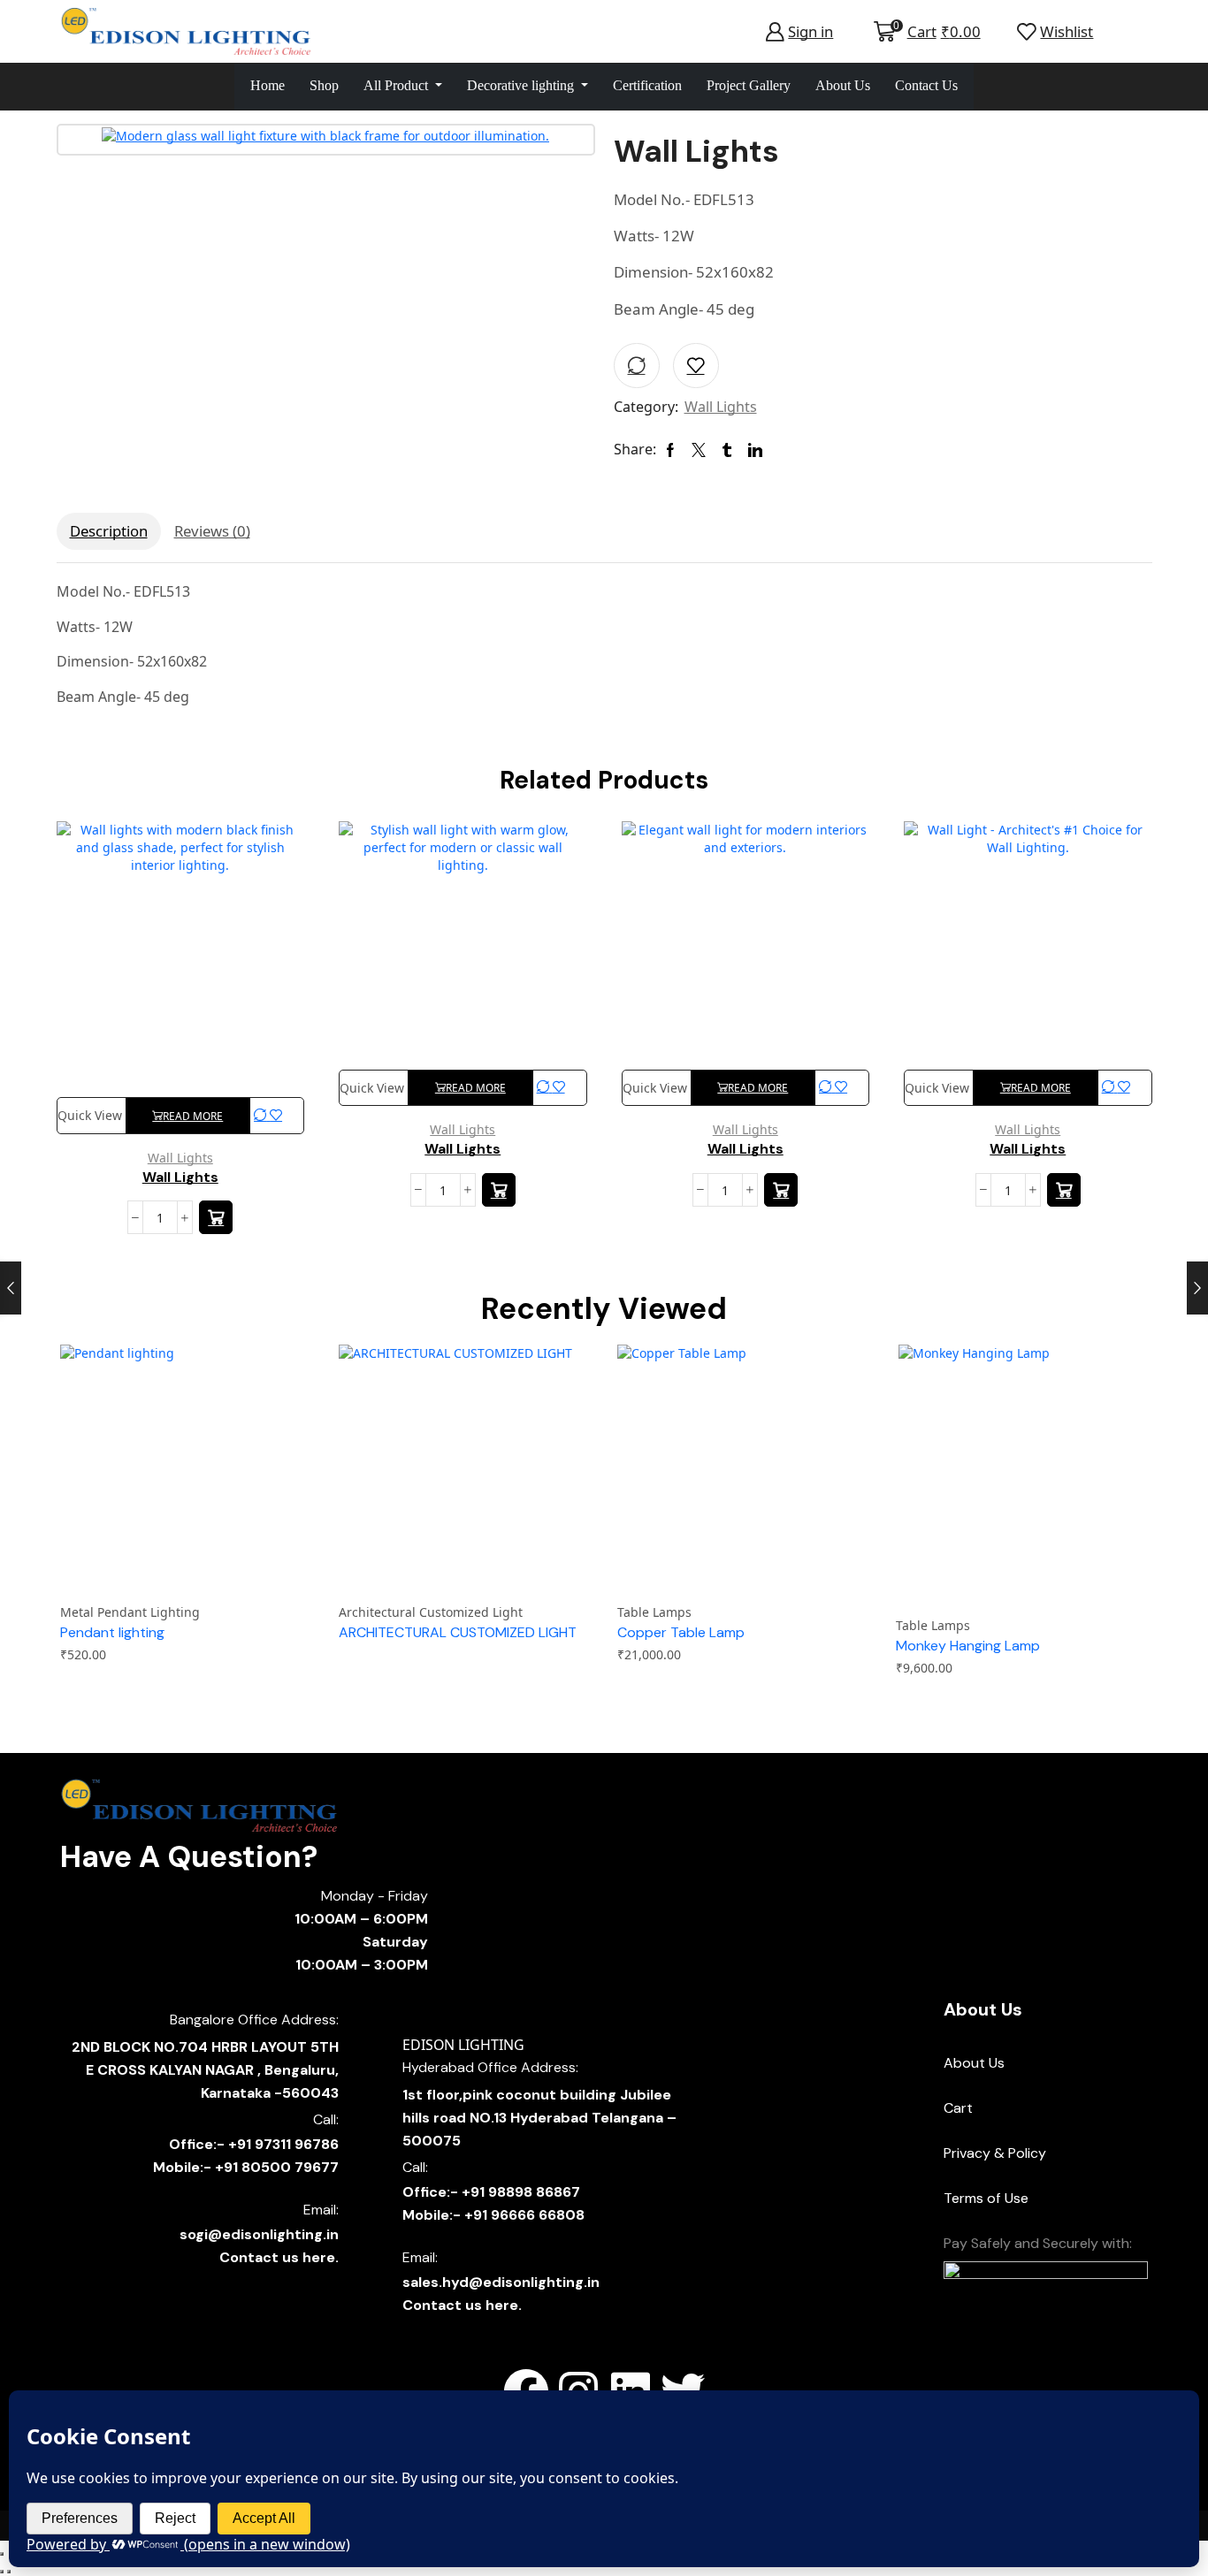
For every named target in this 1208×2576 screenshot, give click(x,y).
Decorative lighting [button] (522, 85)
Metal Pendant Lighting (130, 1612)
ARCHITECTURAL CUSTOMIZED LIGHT (458, 1632)
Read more (193, 1116)
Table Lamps (654, 1612)
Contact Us (926, 85)
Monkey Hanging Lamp (968, 1646)
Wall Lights (721, 407)
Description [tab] (109, 531)
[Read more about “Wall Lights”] (216, 1217)
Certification (647, 85)
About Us (843, 85)
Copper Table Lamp (681, 1632)
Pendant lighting (112, 1632)
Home (268, 85)
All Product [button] (398, 85)
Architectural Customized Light (431, 1612)
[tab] (109, 531)
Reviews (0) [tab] (212, 531)
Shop (324, 85)
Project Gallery (749, 85)
